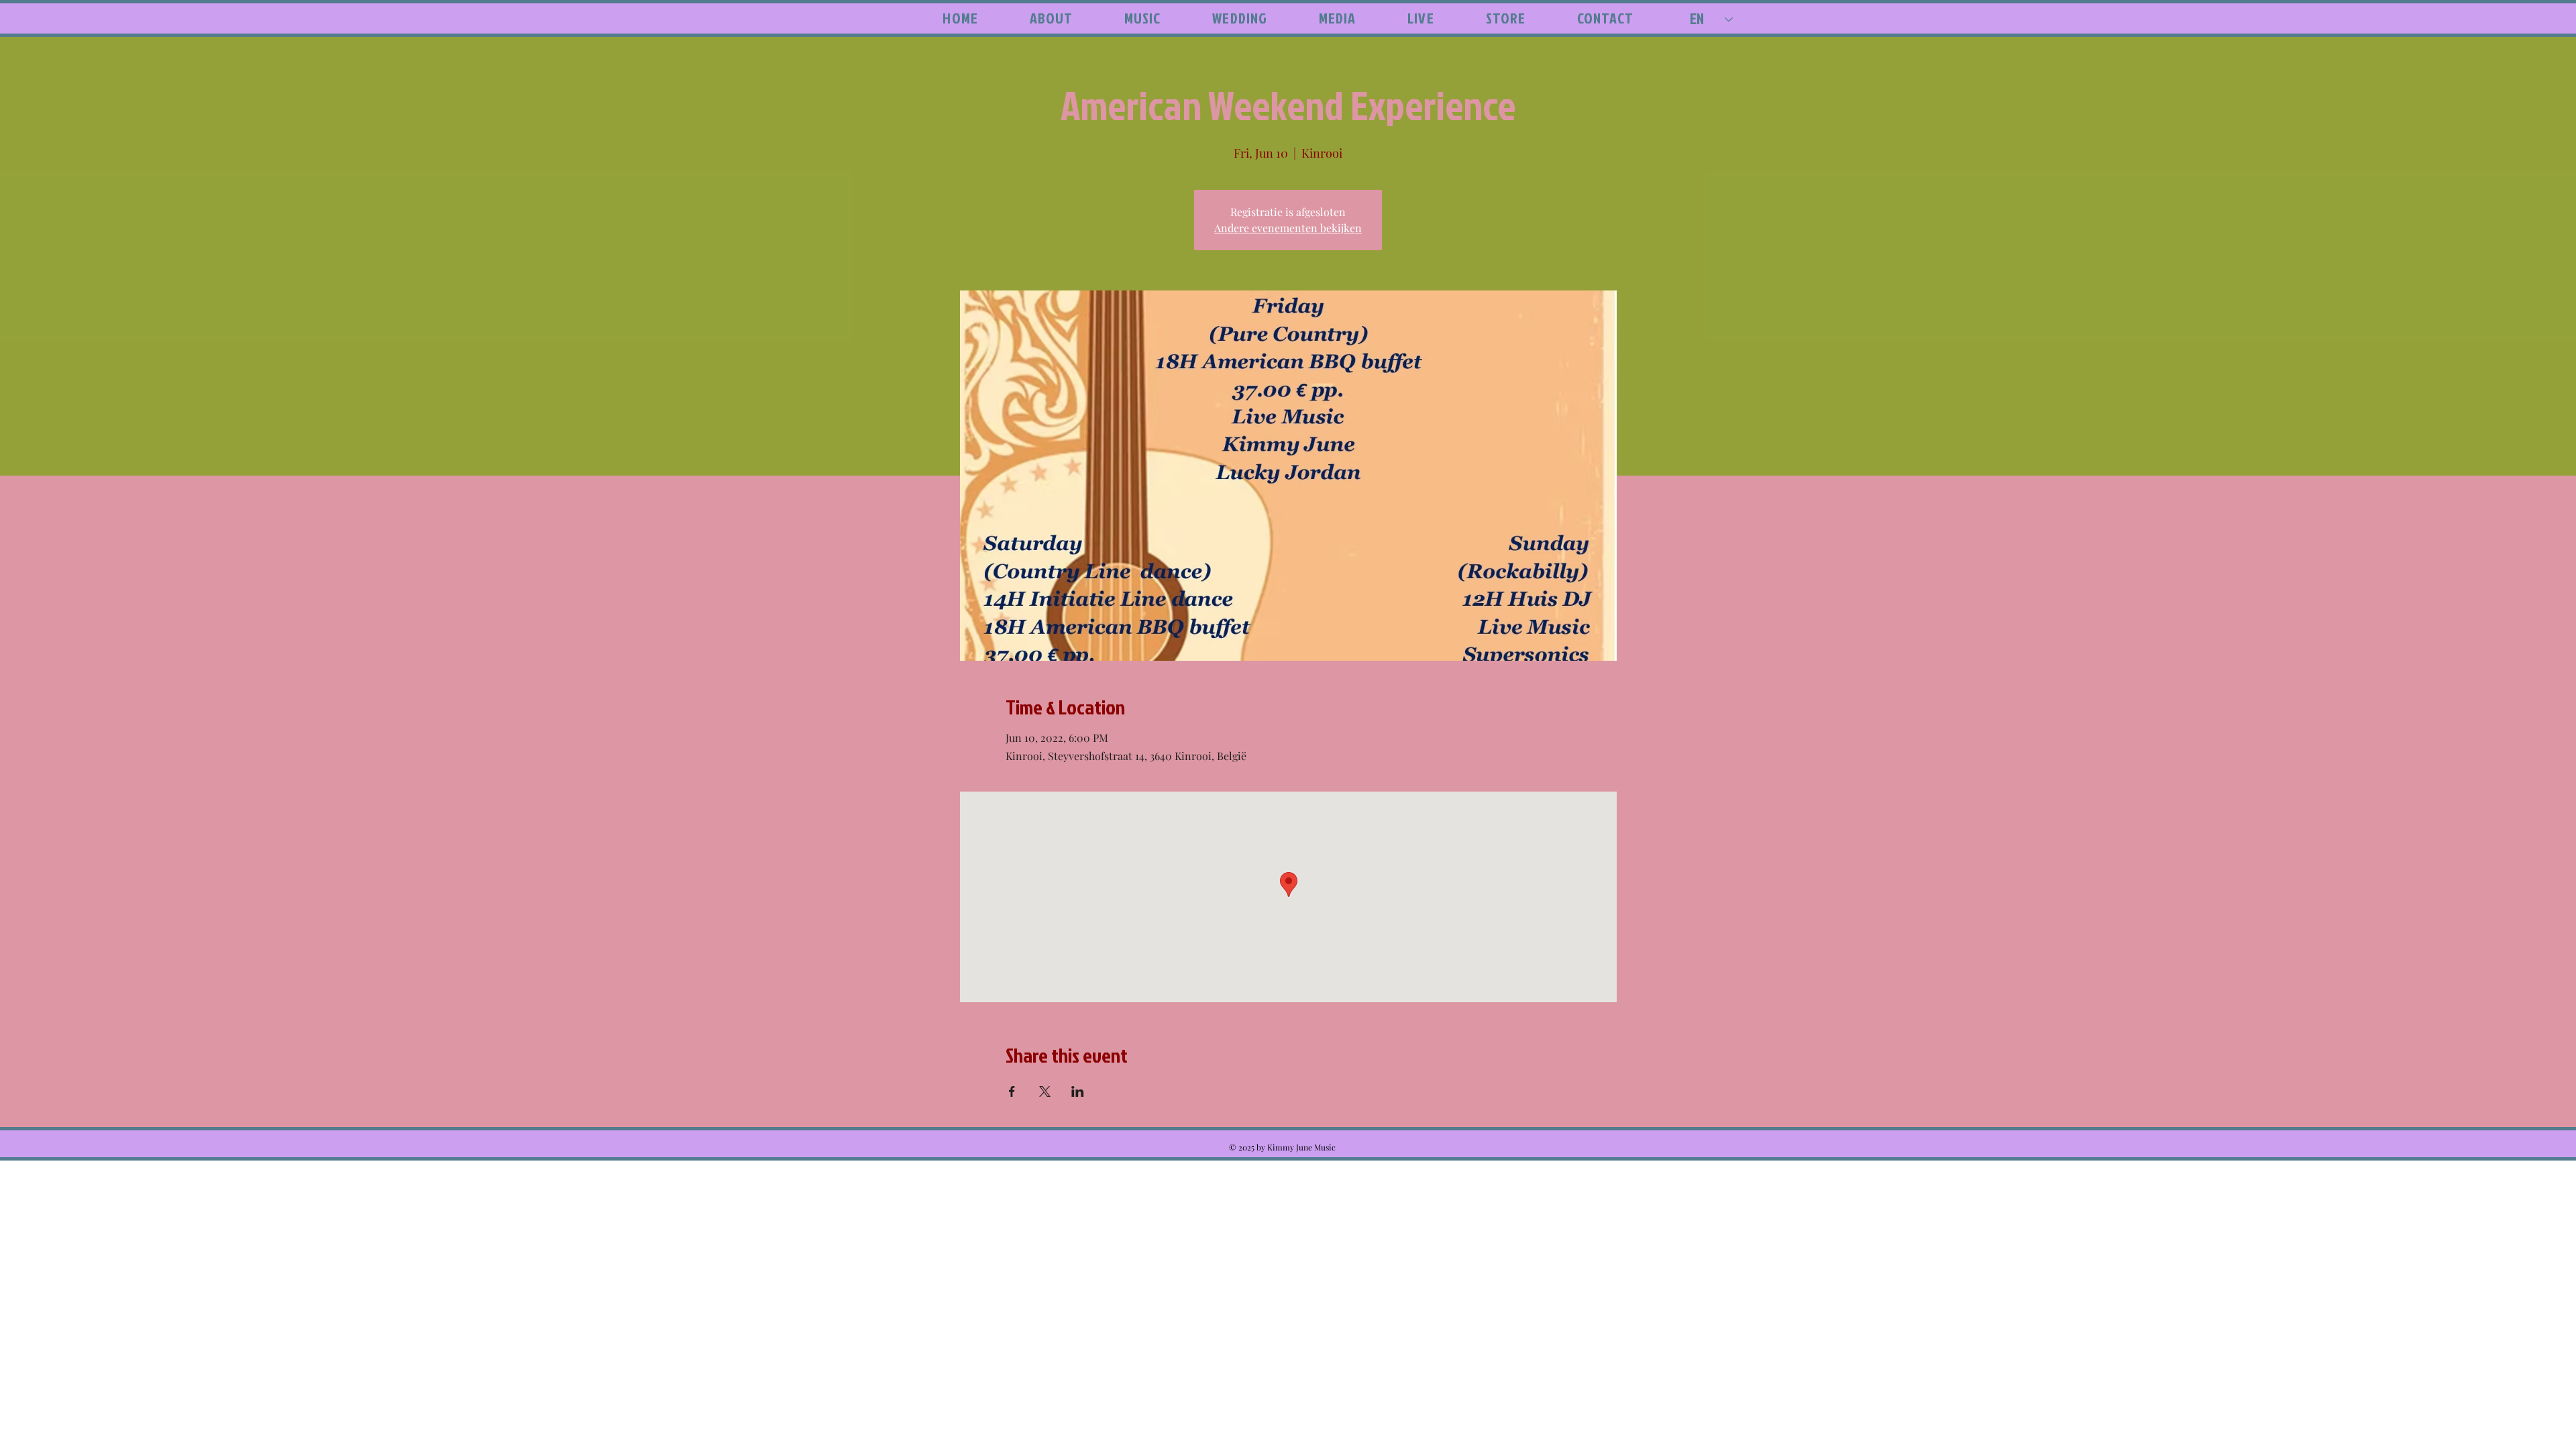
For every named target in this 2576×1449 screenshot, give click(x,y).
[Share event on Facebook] (1012, 1091)
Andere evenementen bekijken (1288, 228)
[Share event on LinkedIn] (1078, 1091)
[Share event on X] (1045, 1091)
